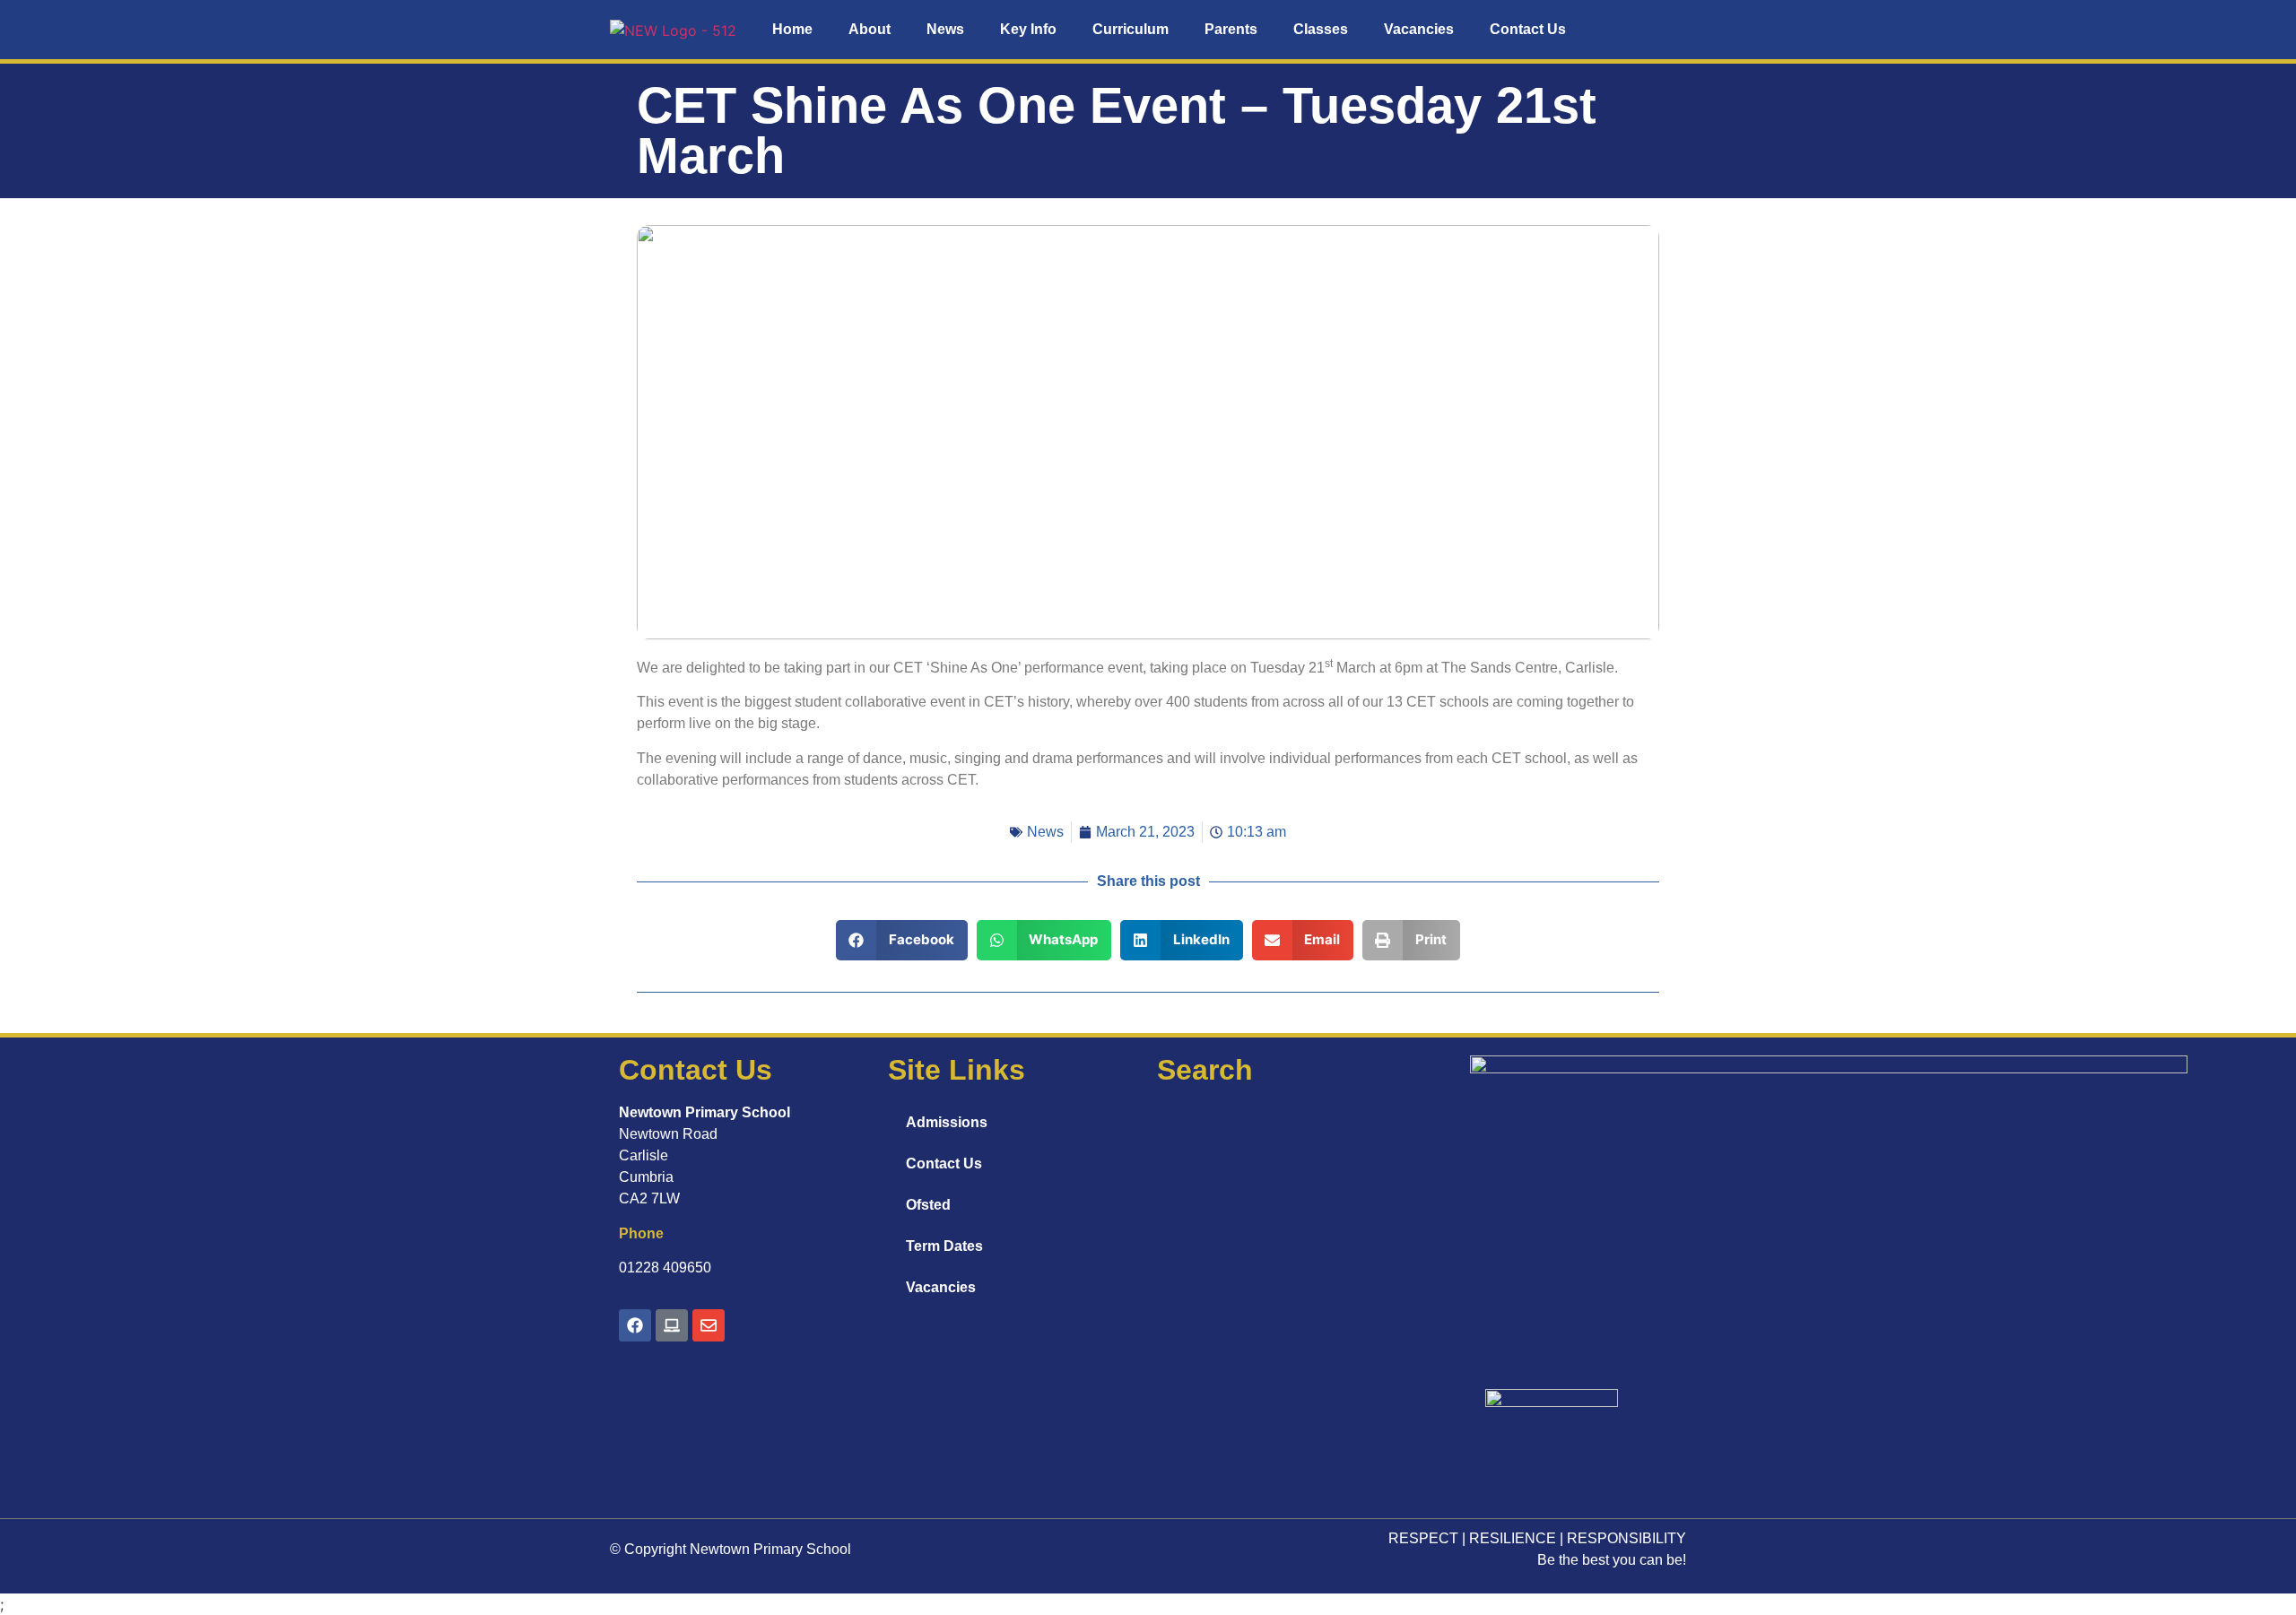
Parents (1231, 29)
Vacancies (1419, 29)
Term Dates (944, 1246)
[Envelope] (709, 1325)
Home (792, 29)
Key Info (1028, 29)
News (945, 29)
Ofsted (928, 1205)
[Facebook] (635, 1325)
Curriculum (1131, 29)
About (870, 29)
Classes (1321, 29)
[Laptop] (672, 1325)
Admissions (947, 1122)
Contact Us (1528, 29)
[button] (902, 940)
